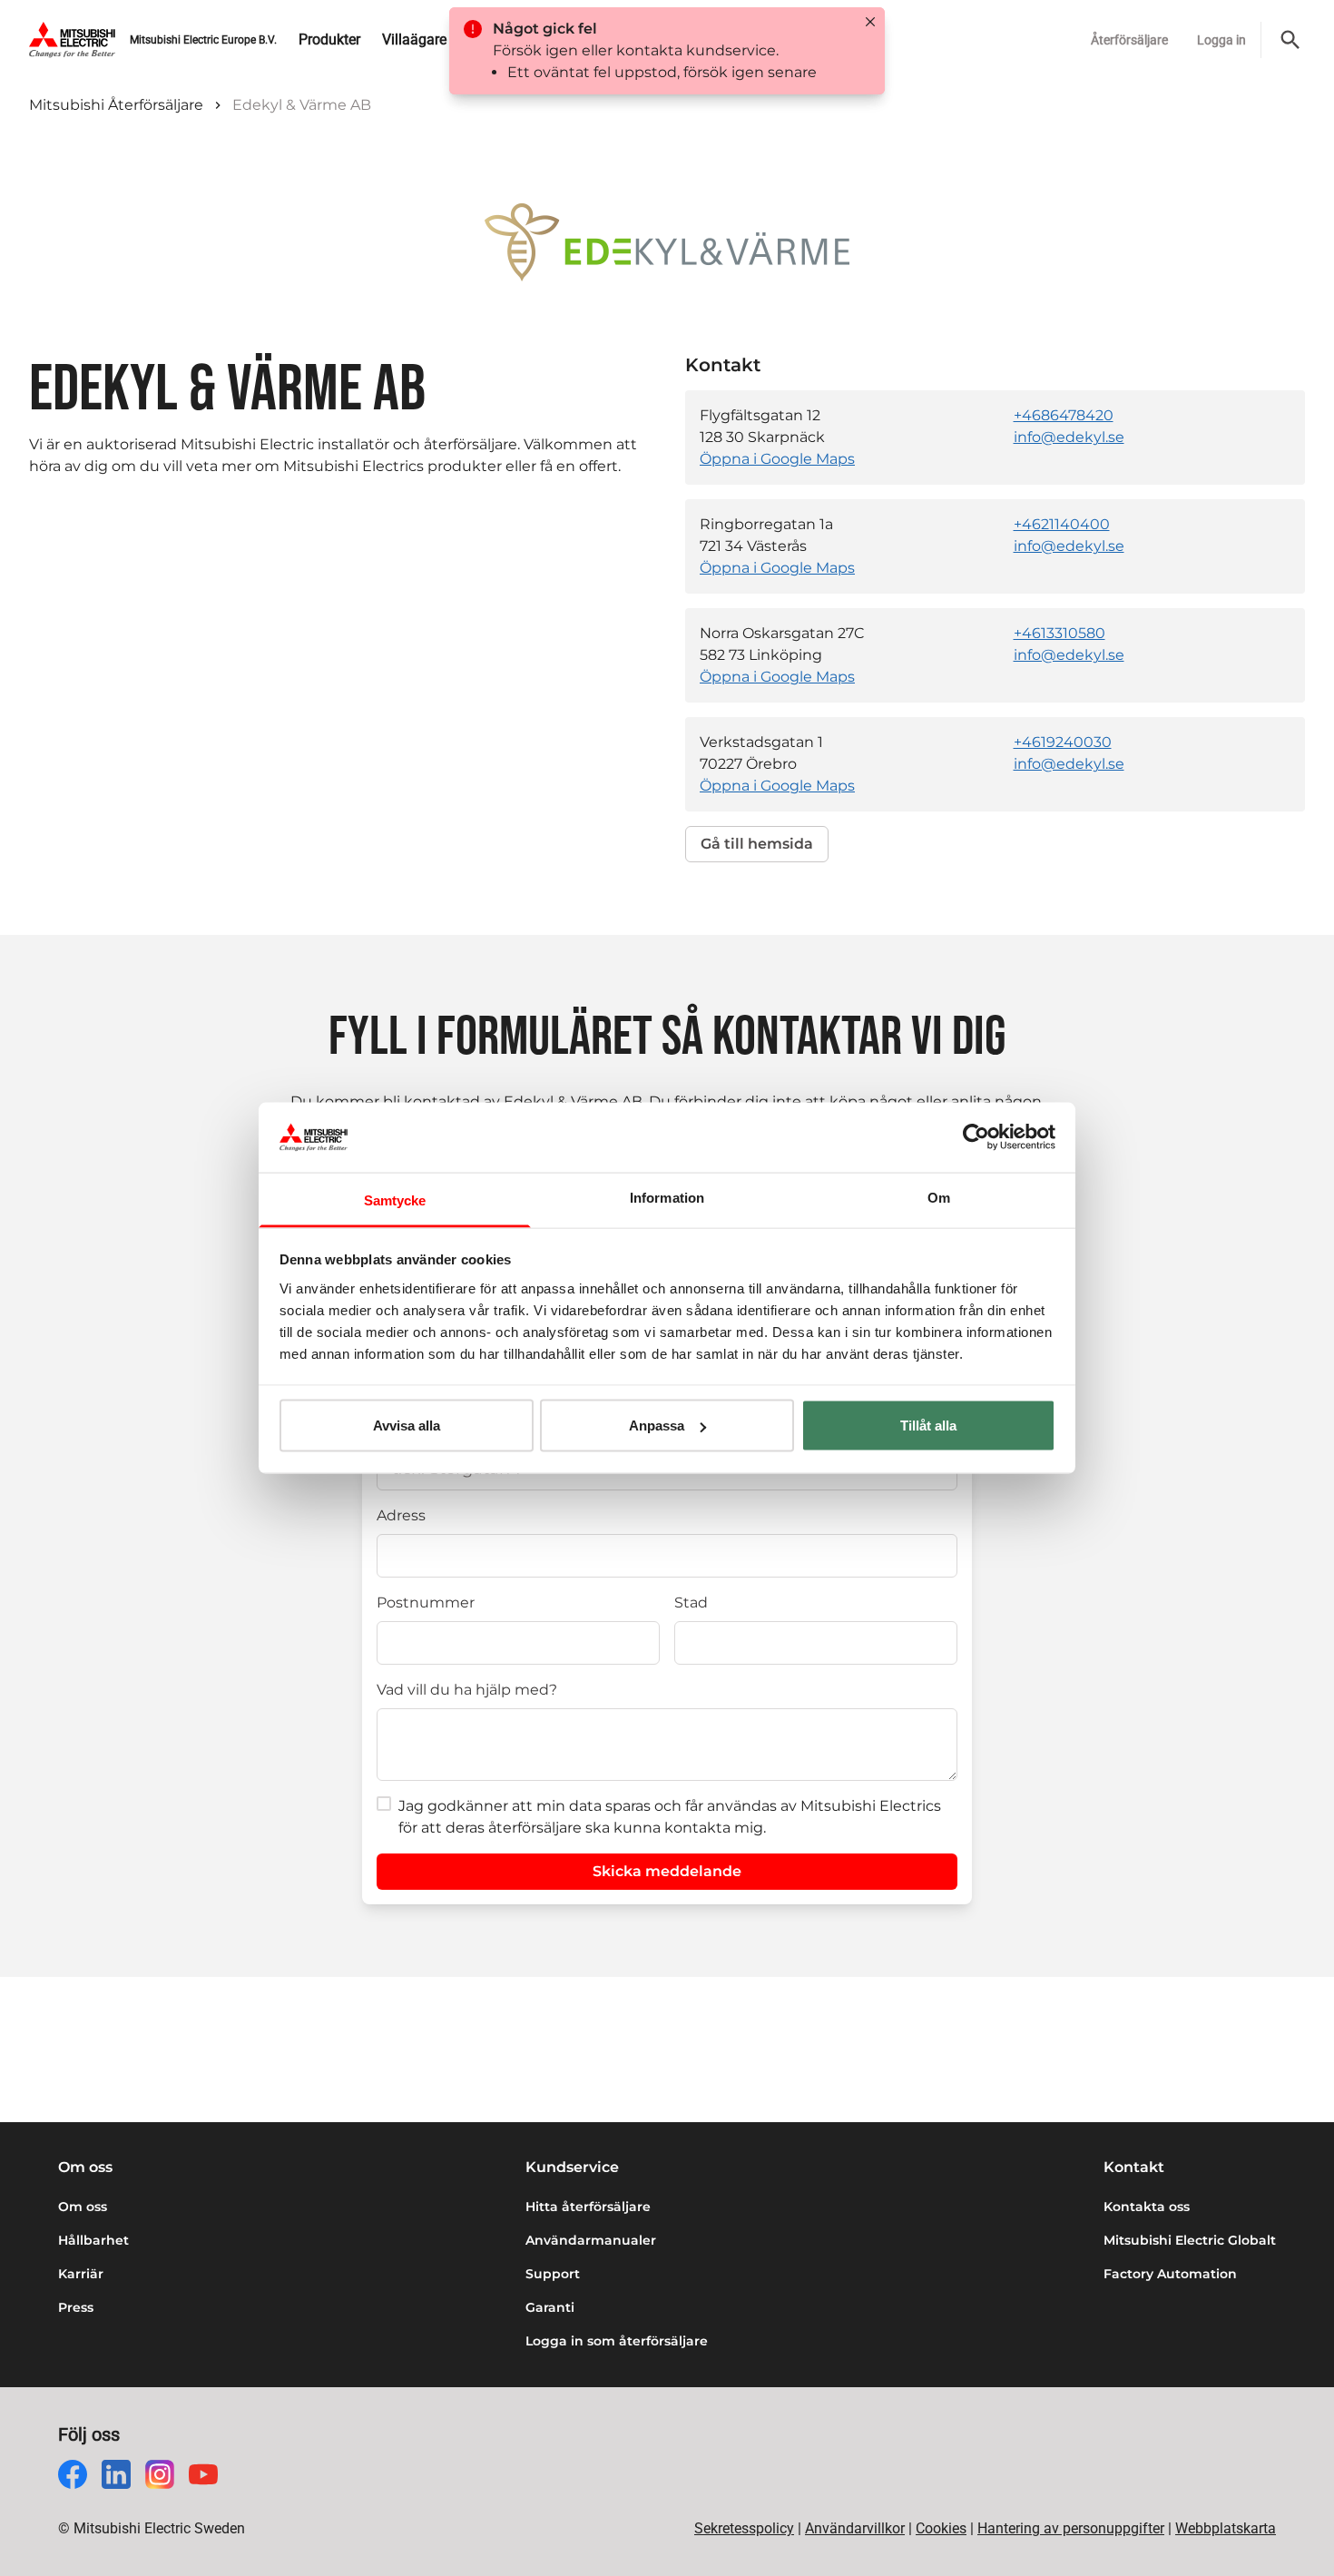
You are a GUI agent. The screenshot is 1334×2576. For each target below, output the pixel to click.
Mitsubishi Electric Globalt (1190, 2240)
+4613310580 (1059, 633)
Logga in (1221, 40)
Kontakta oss (1147, 2207)
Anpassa (657, 1426)
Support (553, 2274)
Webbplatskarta (1226, 2528)
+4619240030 (1063, 742)
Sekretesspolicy (744, 2528)
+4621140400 (1062, 524)
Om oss (83, 2207)
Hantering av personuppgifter (1071, 2528)
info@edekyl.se (1069, 437)
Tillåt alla (928, 1426)
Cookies (941, 2528)
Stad (691, 1603)
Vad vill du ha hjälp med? (467, 1690)
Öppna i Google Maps (777, 459)
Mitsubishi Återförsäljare (116, 105)
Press (76, 2307)
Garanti (550, 2307)
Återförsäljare (1129, 40)
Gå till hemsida (757, 844)
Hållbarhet (93, 2240)
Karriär (81, 2274)
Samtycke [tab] (395, 1200)
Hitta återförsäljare (588, 2207)
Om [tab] (939, 1197)
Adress (401, 1515)
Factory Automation (1170, 2274)
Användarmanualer (591, 2240)
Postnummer (426, 1603)
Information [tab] (667, 1197)
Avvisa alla (407, 1426)
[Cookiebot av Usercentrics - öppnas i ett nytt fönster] (976, 1137)
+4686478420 (1064, 415)
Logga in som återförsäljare (617, 2341)
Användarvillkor (855, 2528)
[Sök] (1290, 40)
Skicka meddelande (667, 1871)
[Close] (870, 22)
